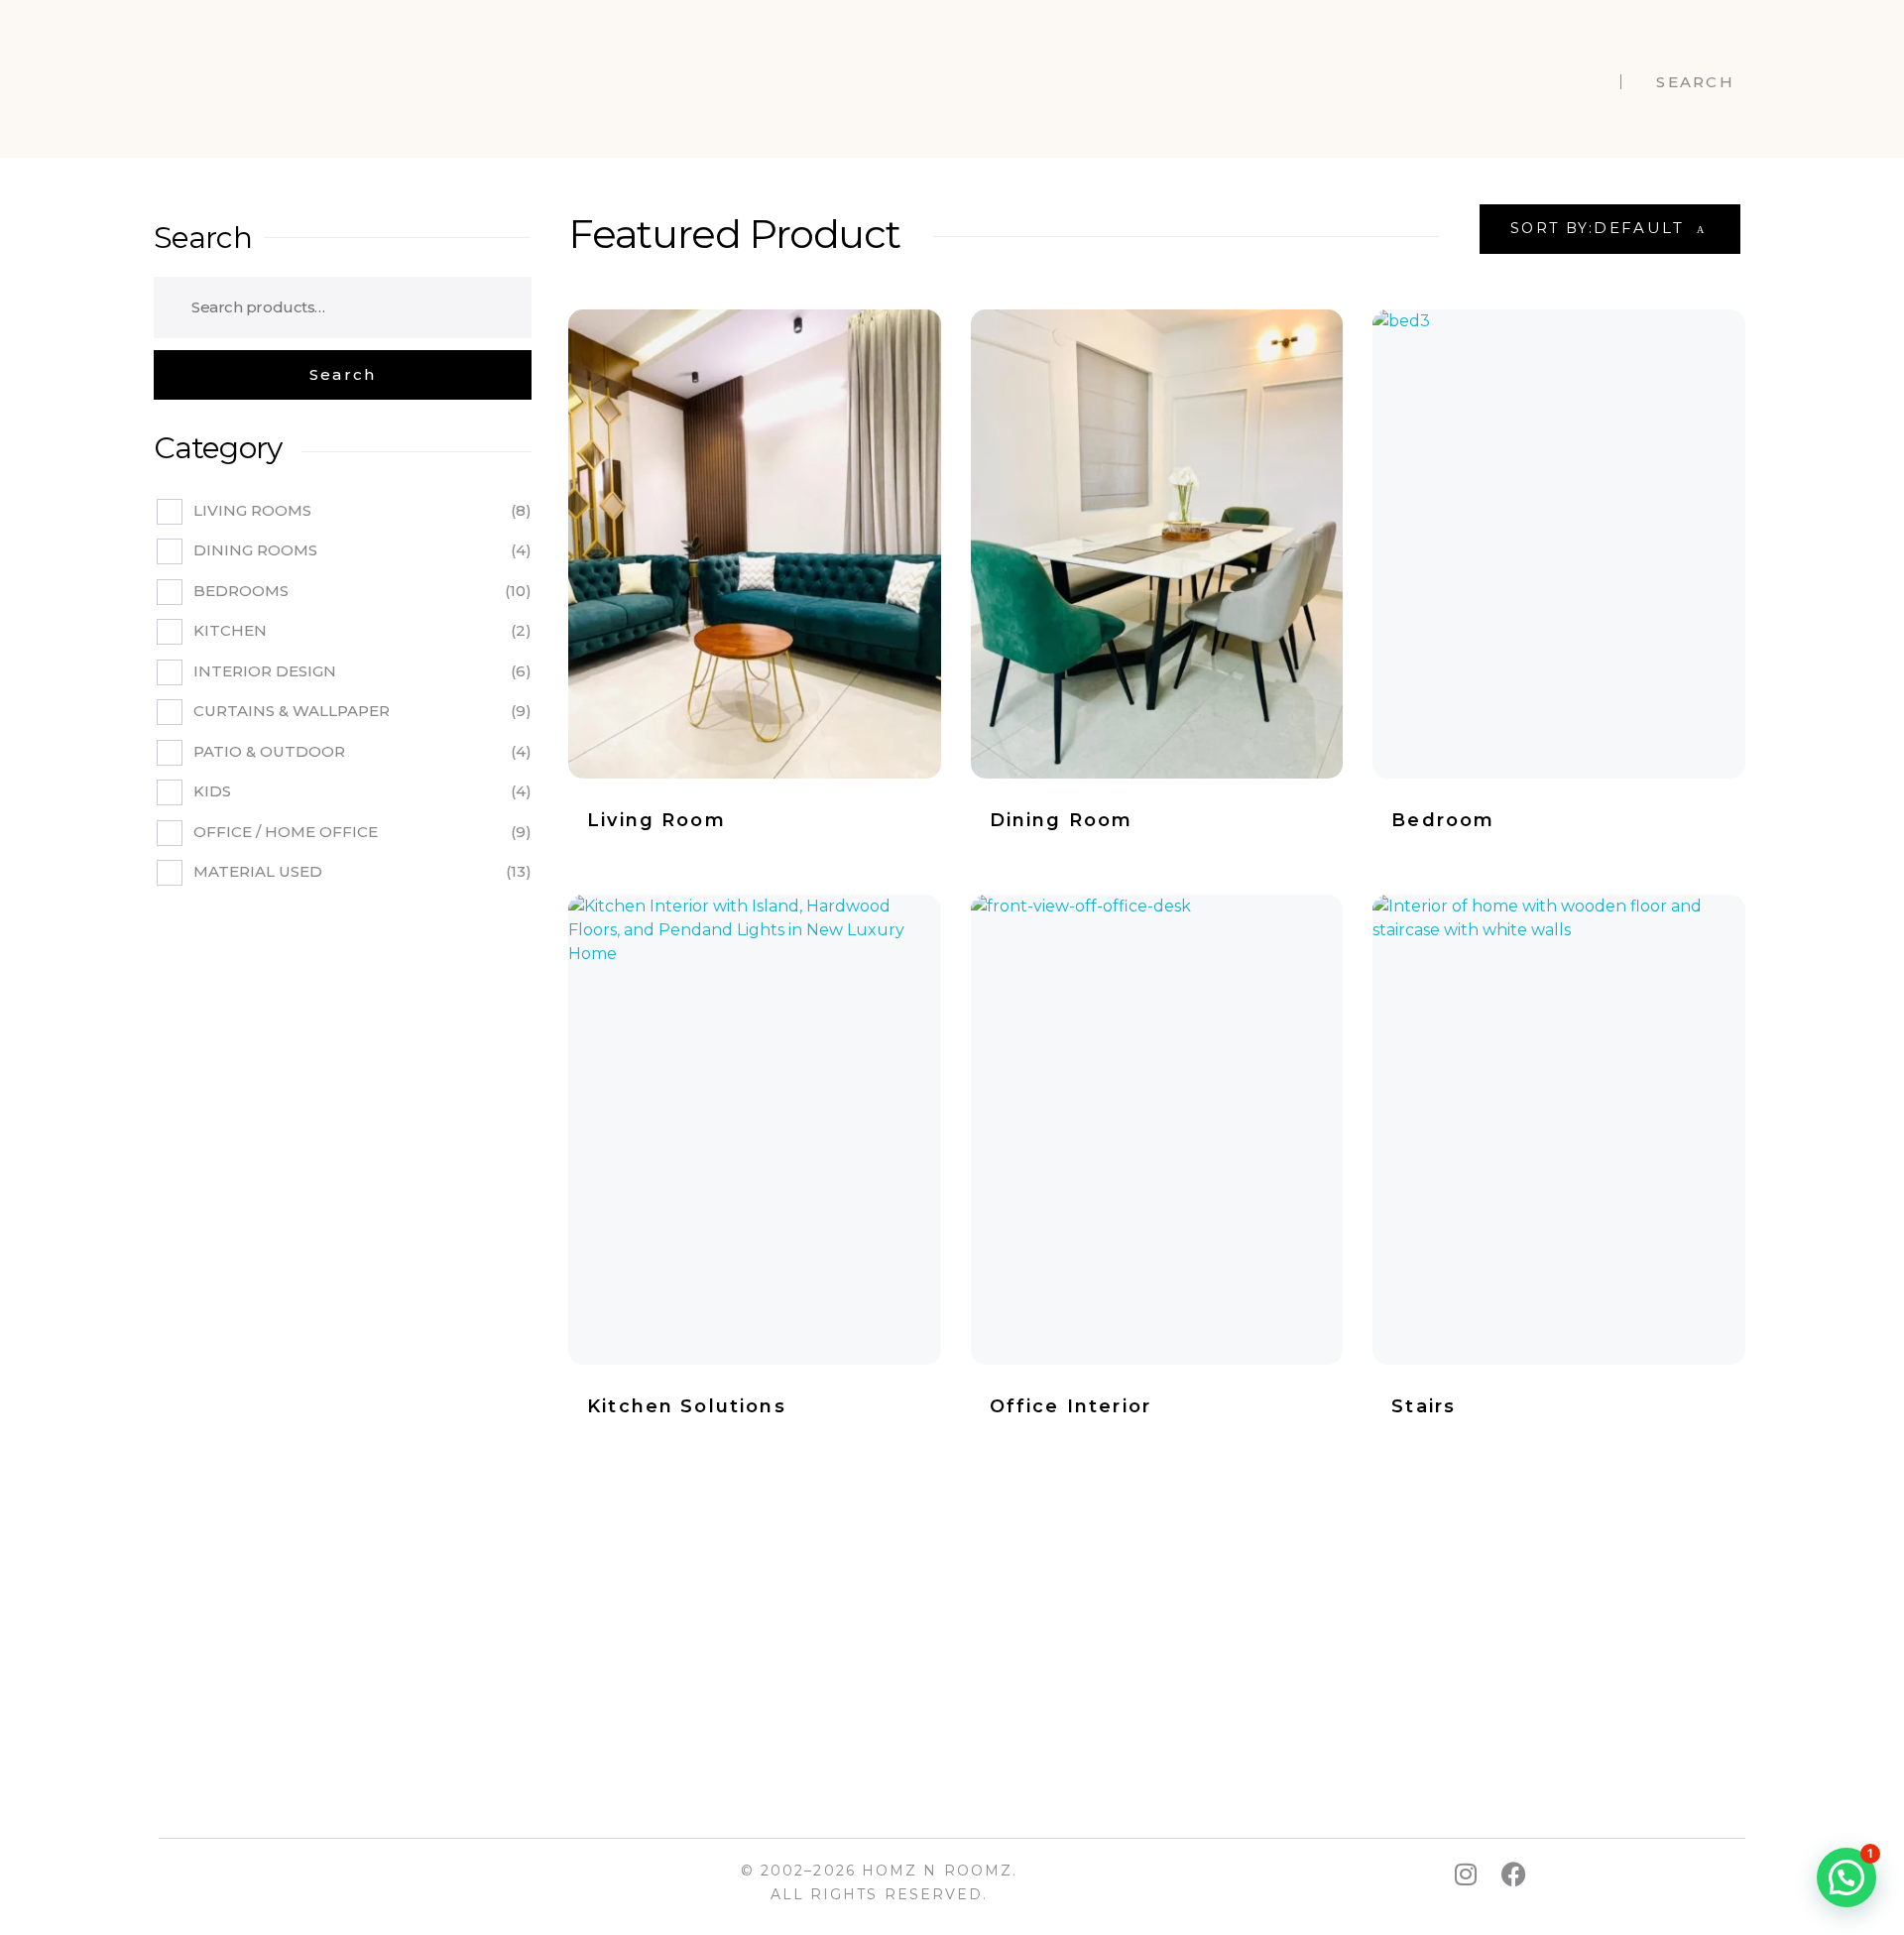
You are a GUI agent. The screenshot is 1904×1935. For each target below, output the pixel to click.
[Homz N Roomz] (230, 79)
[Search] (343, 375)
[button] (1846, 1877)
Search (203, 238)
